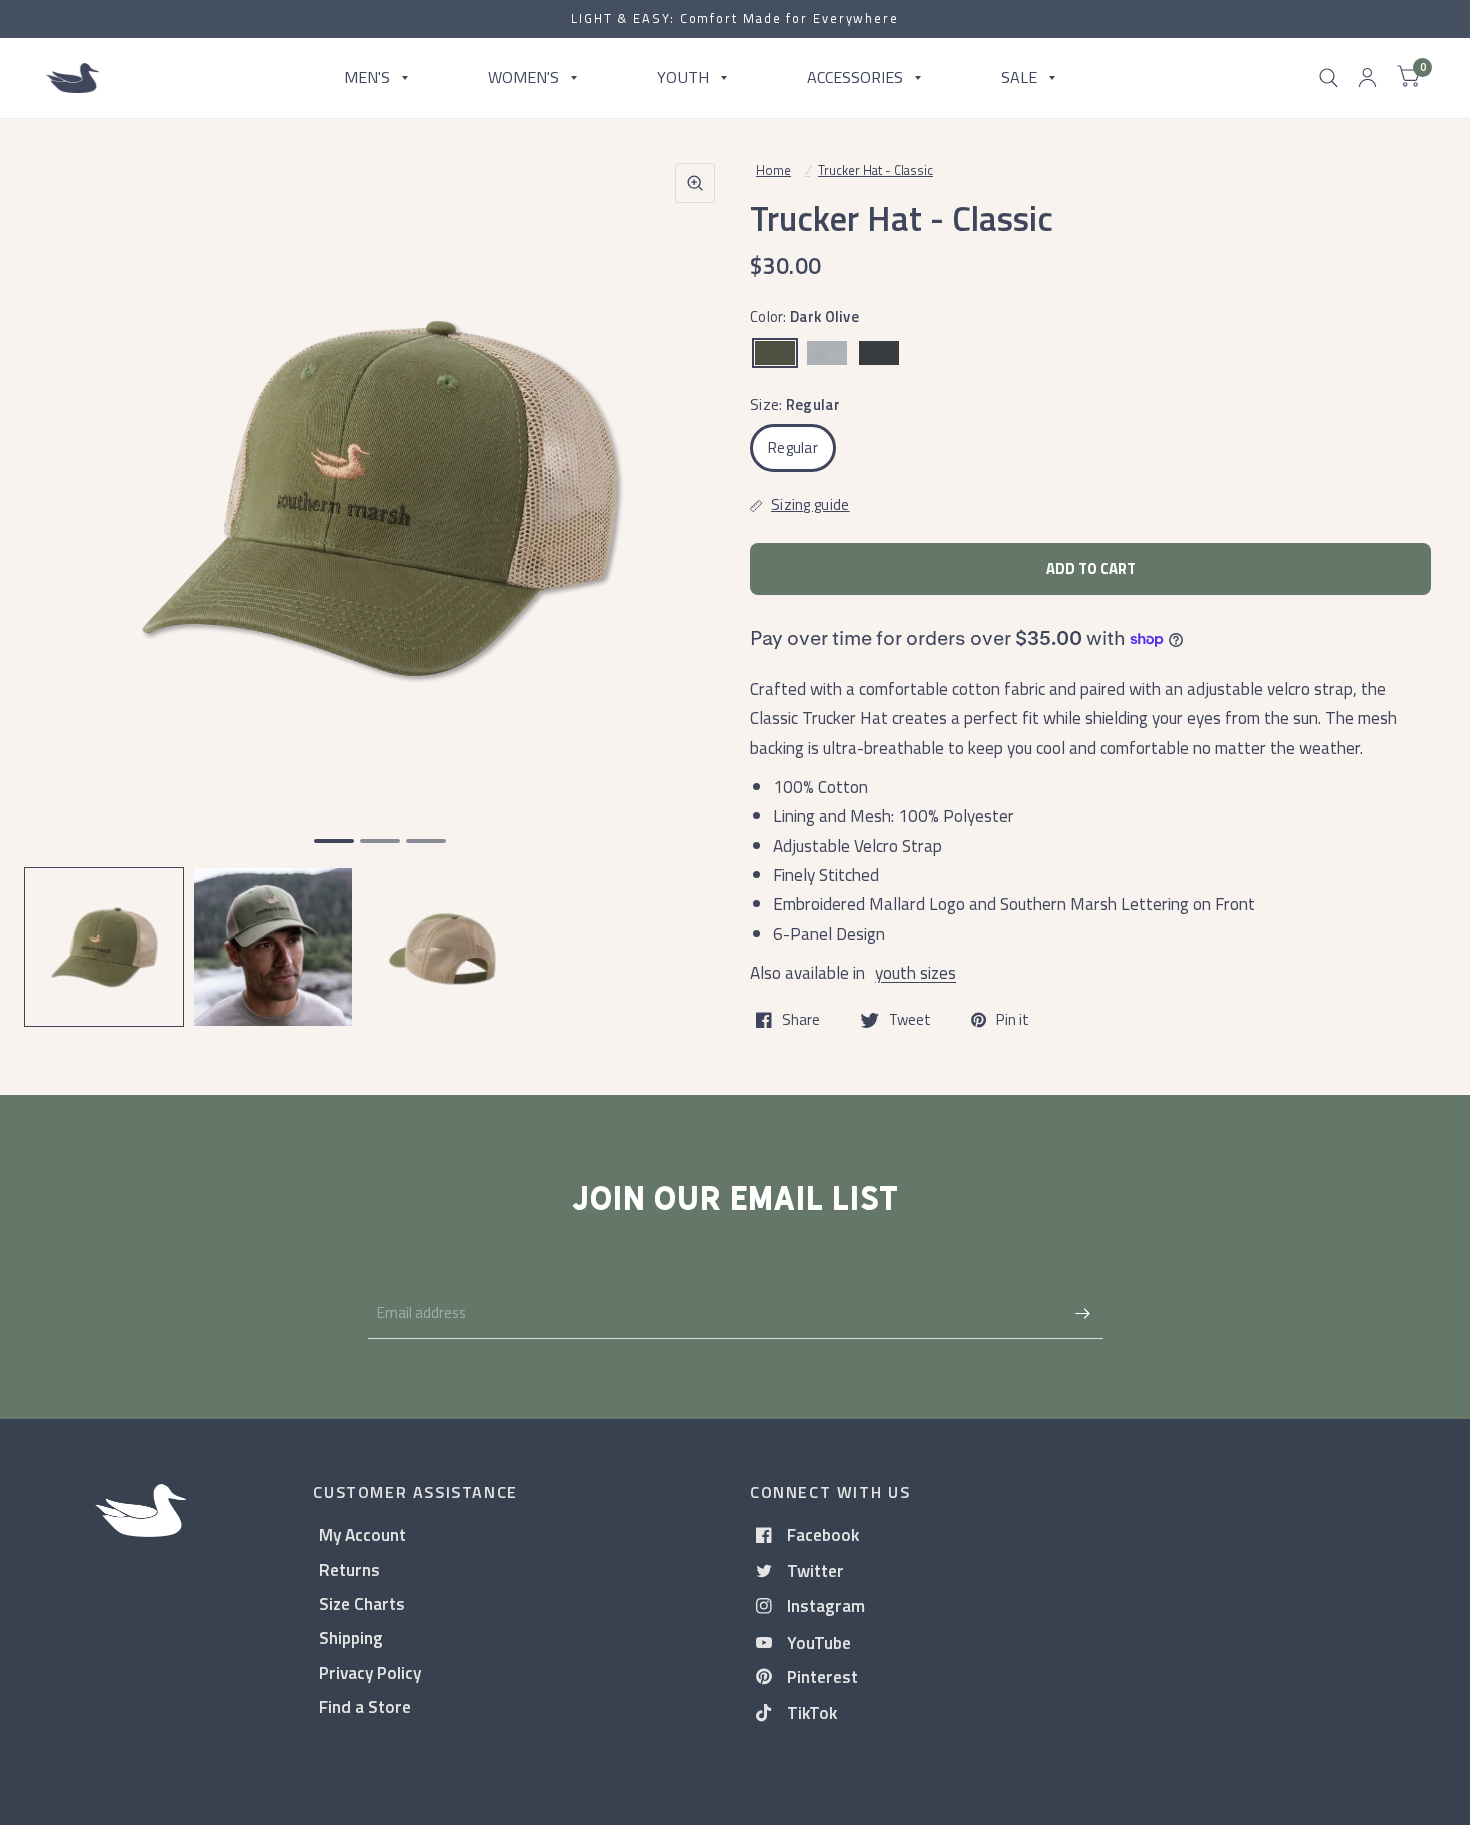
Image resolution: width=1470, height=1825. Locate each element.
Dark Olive (775, 353)
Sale (1019, 77)
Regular (793, 447)
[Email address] (1083, 1313)
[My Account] (1367, 78)
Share (801, 1020)
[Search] (1328, 78)
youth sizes (915, 972)
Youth (683, 77)
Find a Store (365, 1706)
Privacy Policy (370, 1672)
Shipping (351, 1637)
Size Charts (362, 1603)
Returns (349, 1569)
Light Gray (827, 353)
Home (773, 170)
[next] (694, 576)
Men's (367, 77)
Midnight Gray (879, 353)
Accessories (855, 77)
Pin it (1012, 1020)
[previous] (65, 576)
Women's (523, 77)
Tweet (910, 1020)
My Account (362, 1534)
